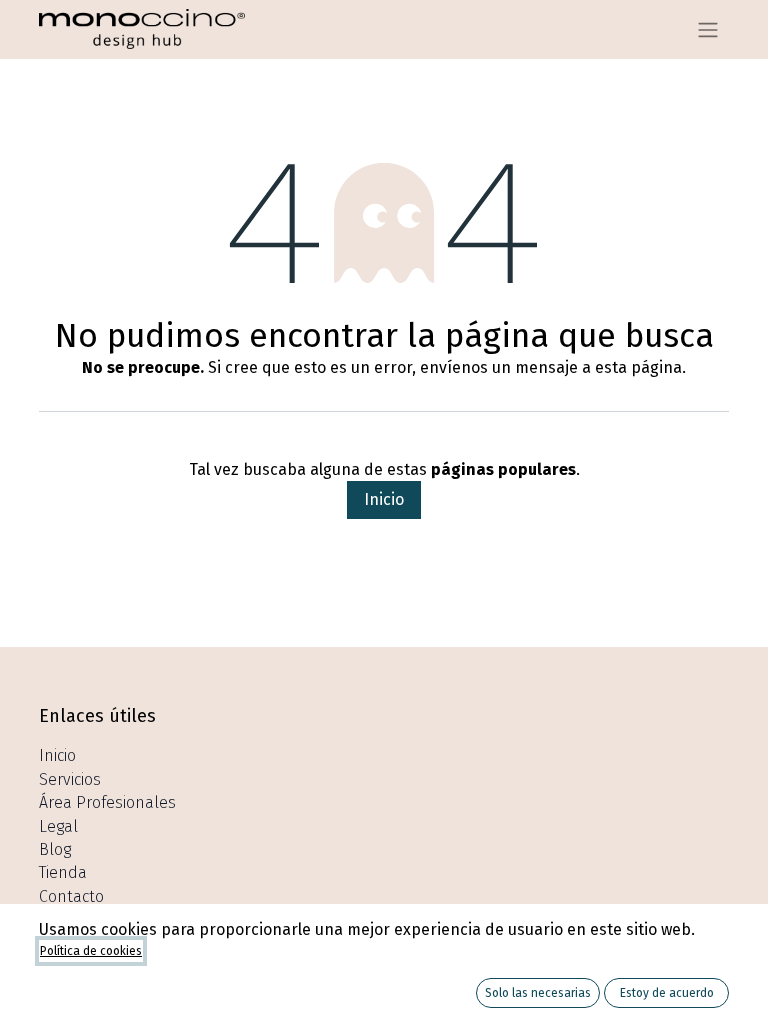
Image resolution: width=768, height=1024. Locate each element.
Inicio (384, 499)
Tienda (63, 872)
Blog (55, 849)
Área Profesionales (107, 802)
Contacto (71, 896)
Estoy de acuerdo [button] (667, 993)
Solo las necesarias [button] (538, 993)
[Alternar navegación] (708, 29)
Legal (58, 826)
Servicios (70, 779)
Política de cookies (91, 951)
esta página (638, 367)
